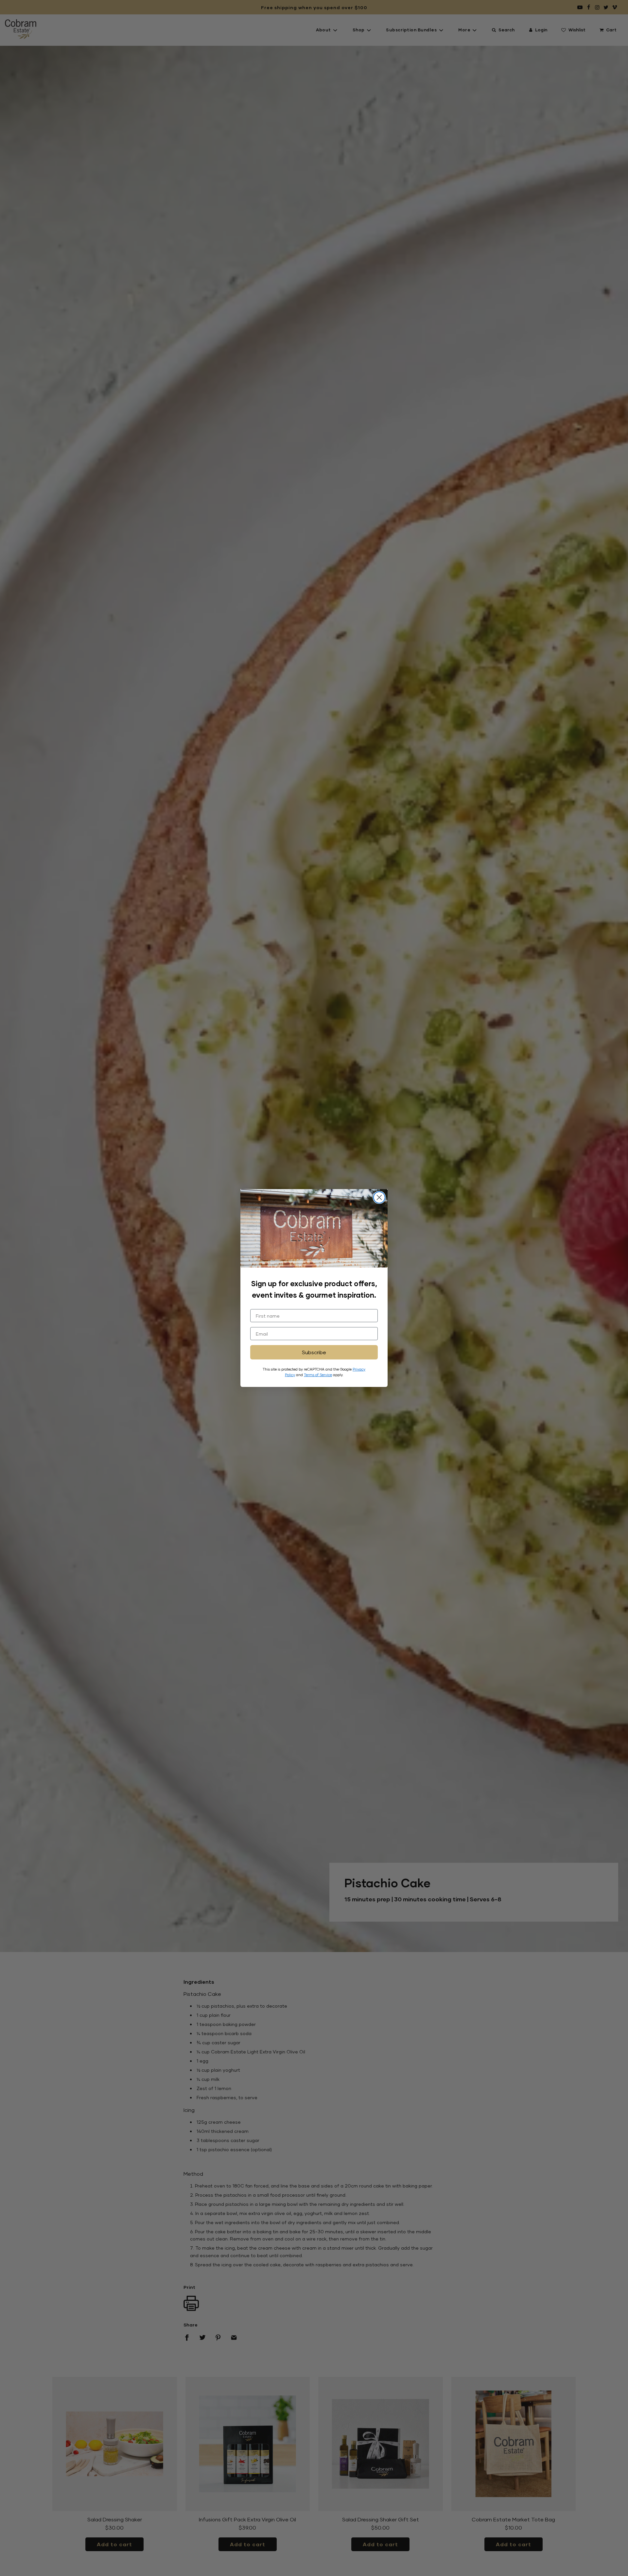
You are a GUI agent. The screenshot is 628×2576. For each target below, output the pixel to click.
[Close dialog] (379, 1197)
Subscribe (314, 1352)
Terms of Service (318, 1375)
